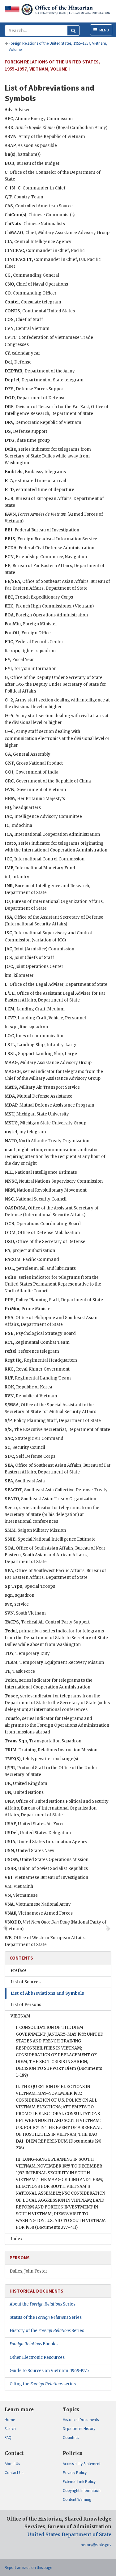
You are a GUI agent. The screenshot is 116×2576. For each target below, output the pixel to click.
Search (10, 2429)
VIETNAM (20, 2016)
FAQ (8, 2438)
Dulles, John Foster (28, 2271)
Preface (19, 1971)
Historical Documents (81, 2420)
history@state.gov (96, 2545)
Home (10, 2420)
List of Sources (26, 1982)
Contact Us (14, 2473)
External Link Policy (79, 2482)
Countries (71, 2438)
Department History (79, 2429)
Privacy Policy (75, 2473)
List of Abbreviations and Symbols (47, 1993)
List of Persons (26, 2005)
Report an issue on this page (28, 2568)
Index (17, 2239)
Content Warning (77, 2499)
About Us (12, 2464)
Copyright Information (82, 2491)
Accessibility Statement (82, 2464)
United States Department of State (69, 2535)
